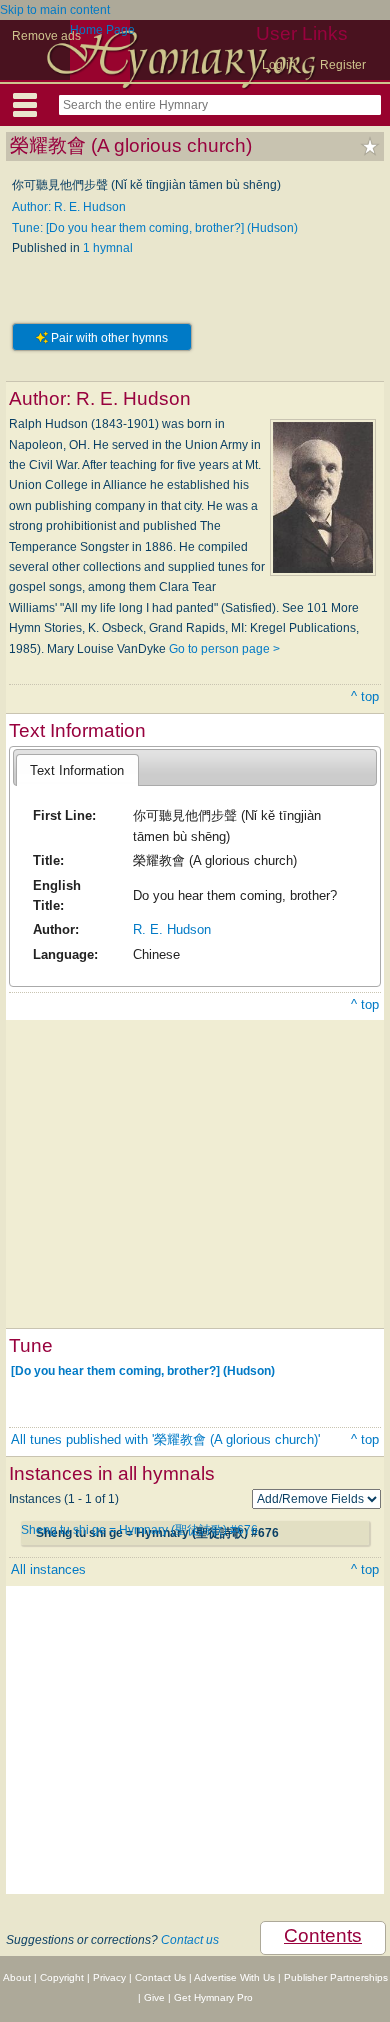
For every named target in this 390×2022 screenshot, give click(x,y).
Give (154, 1997)
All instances (48, 1569)
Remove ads (46, 36)
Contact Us (160, 1977)
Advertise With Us (234, 1977)
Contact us (190, 1940)
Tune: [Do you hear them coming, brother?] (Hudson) (155, 228)
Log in (279, 65)
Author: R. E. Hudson (69, 207)
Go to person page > (224, 649)
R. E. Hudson (172, 929)
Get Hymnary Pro (213, 1997)
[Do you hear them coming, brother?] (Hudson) (143, 1371)
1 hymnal (108, 248)
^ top (365, 696)
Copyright (62, 1977)
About (17, 1977)
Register (343, 65)
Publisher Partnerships (336, 1977)
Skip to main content (55, 10)
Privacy (109, 1977)
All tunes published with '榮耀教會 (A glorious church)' (165, 1439)
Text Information (77, 770)
